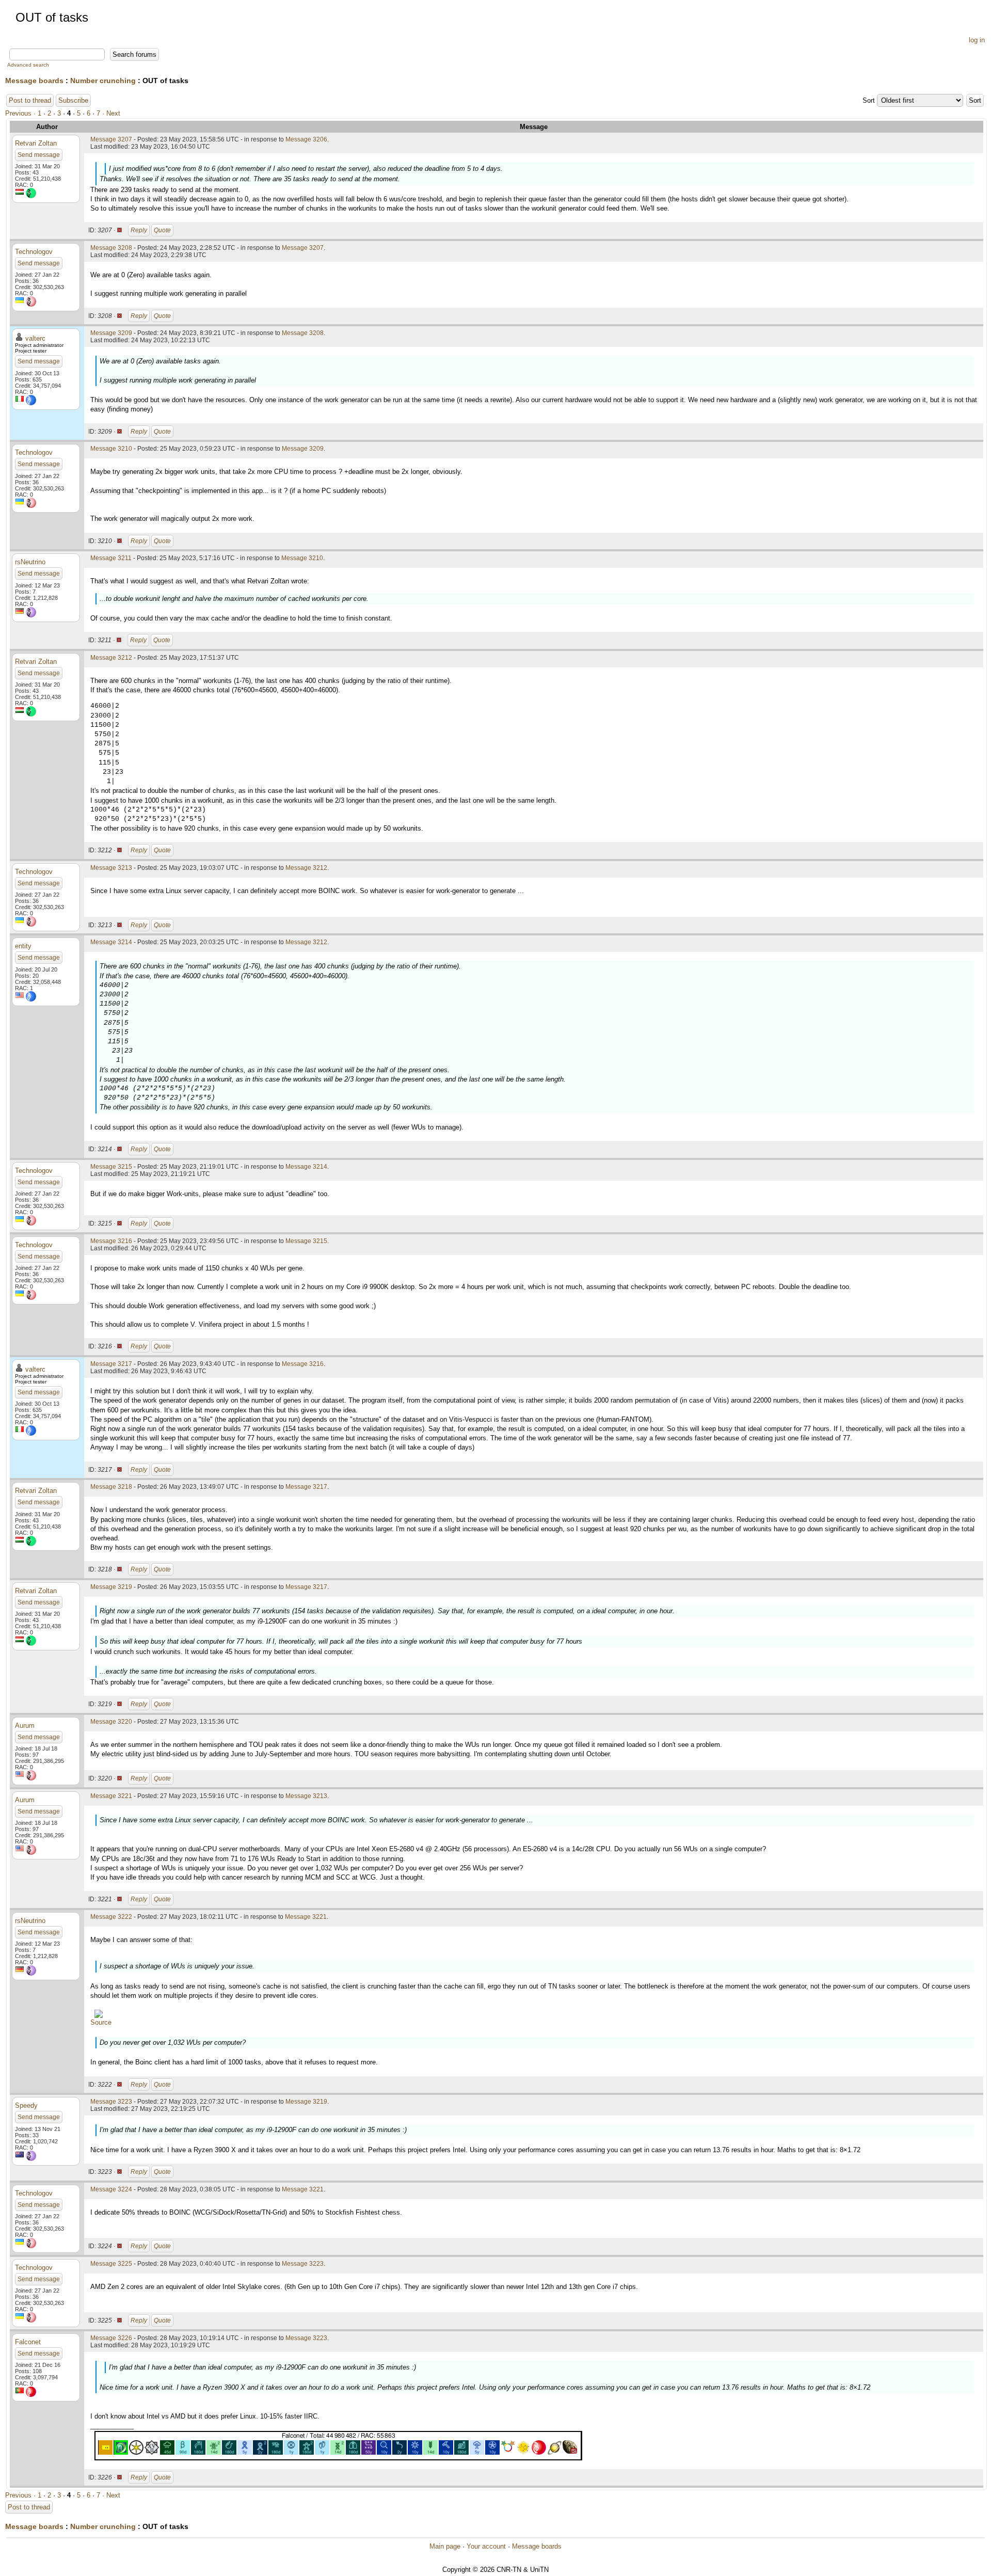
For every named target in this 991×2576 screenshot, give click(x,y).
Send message (39, 155)
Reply (139, 230)
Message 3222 (111, 1917)
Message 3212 (111, 658)
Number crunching (103, 81)
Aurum (25, 1726)
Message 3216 (111, 1241)
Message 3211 (111, 558)
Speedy (26, 2105)
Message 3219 (111, 1587)
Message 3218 (111, 1487)
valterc (35, 338)
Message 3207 (111, 139)
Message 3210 (111, 449)
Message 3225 (111, 2264)
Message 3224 (111, 2189)
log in (977, 40)
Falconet (28, 2342)
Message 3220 (111, 1722)
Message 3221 (111, 1796)
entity (23, 946)
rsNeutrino (30, 562)
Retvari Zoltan (36, 143)
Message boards (34, 81)
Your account (486, 2546)
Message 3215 (111, 1167)
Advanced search (28, 65)
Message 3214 (111, 942)
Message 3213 (111, 868)
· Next (111, 113)
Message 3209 (111, 333)
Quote (162, 230)
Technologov (34, 252)
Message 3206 (306, 139)
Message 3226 (111, 2338)
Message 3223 (111, 2102)
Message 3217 (111, 1364)
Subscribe (73, 100)
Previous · (21, 113)
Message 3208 (111, 248)
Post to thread (30, 100)
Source (101, 2022)
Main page (445, 2546)
